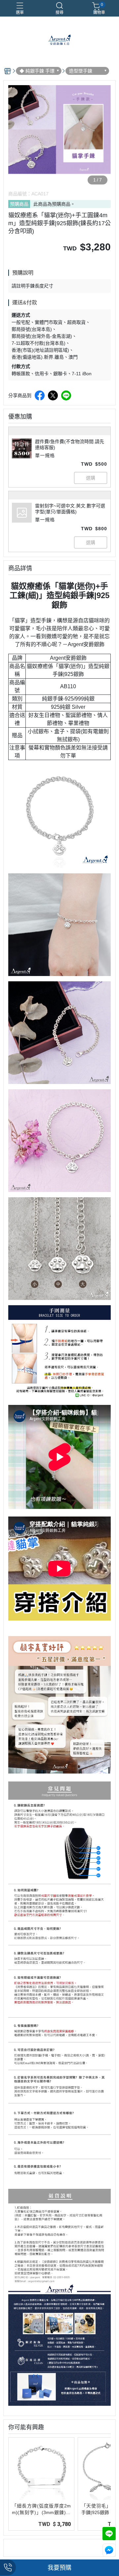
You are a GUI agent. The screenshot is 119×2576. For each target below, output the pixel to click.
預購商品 (19, 204)
